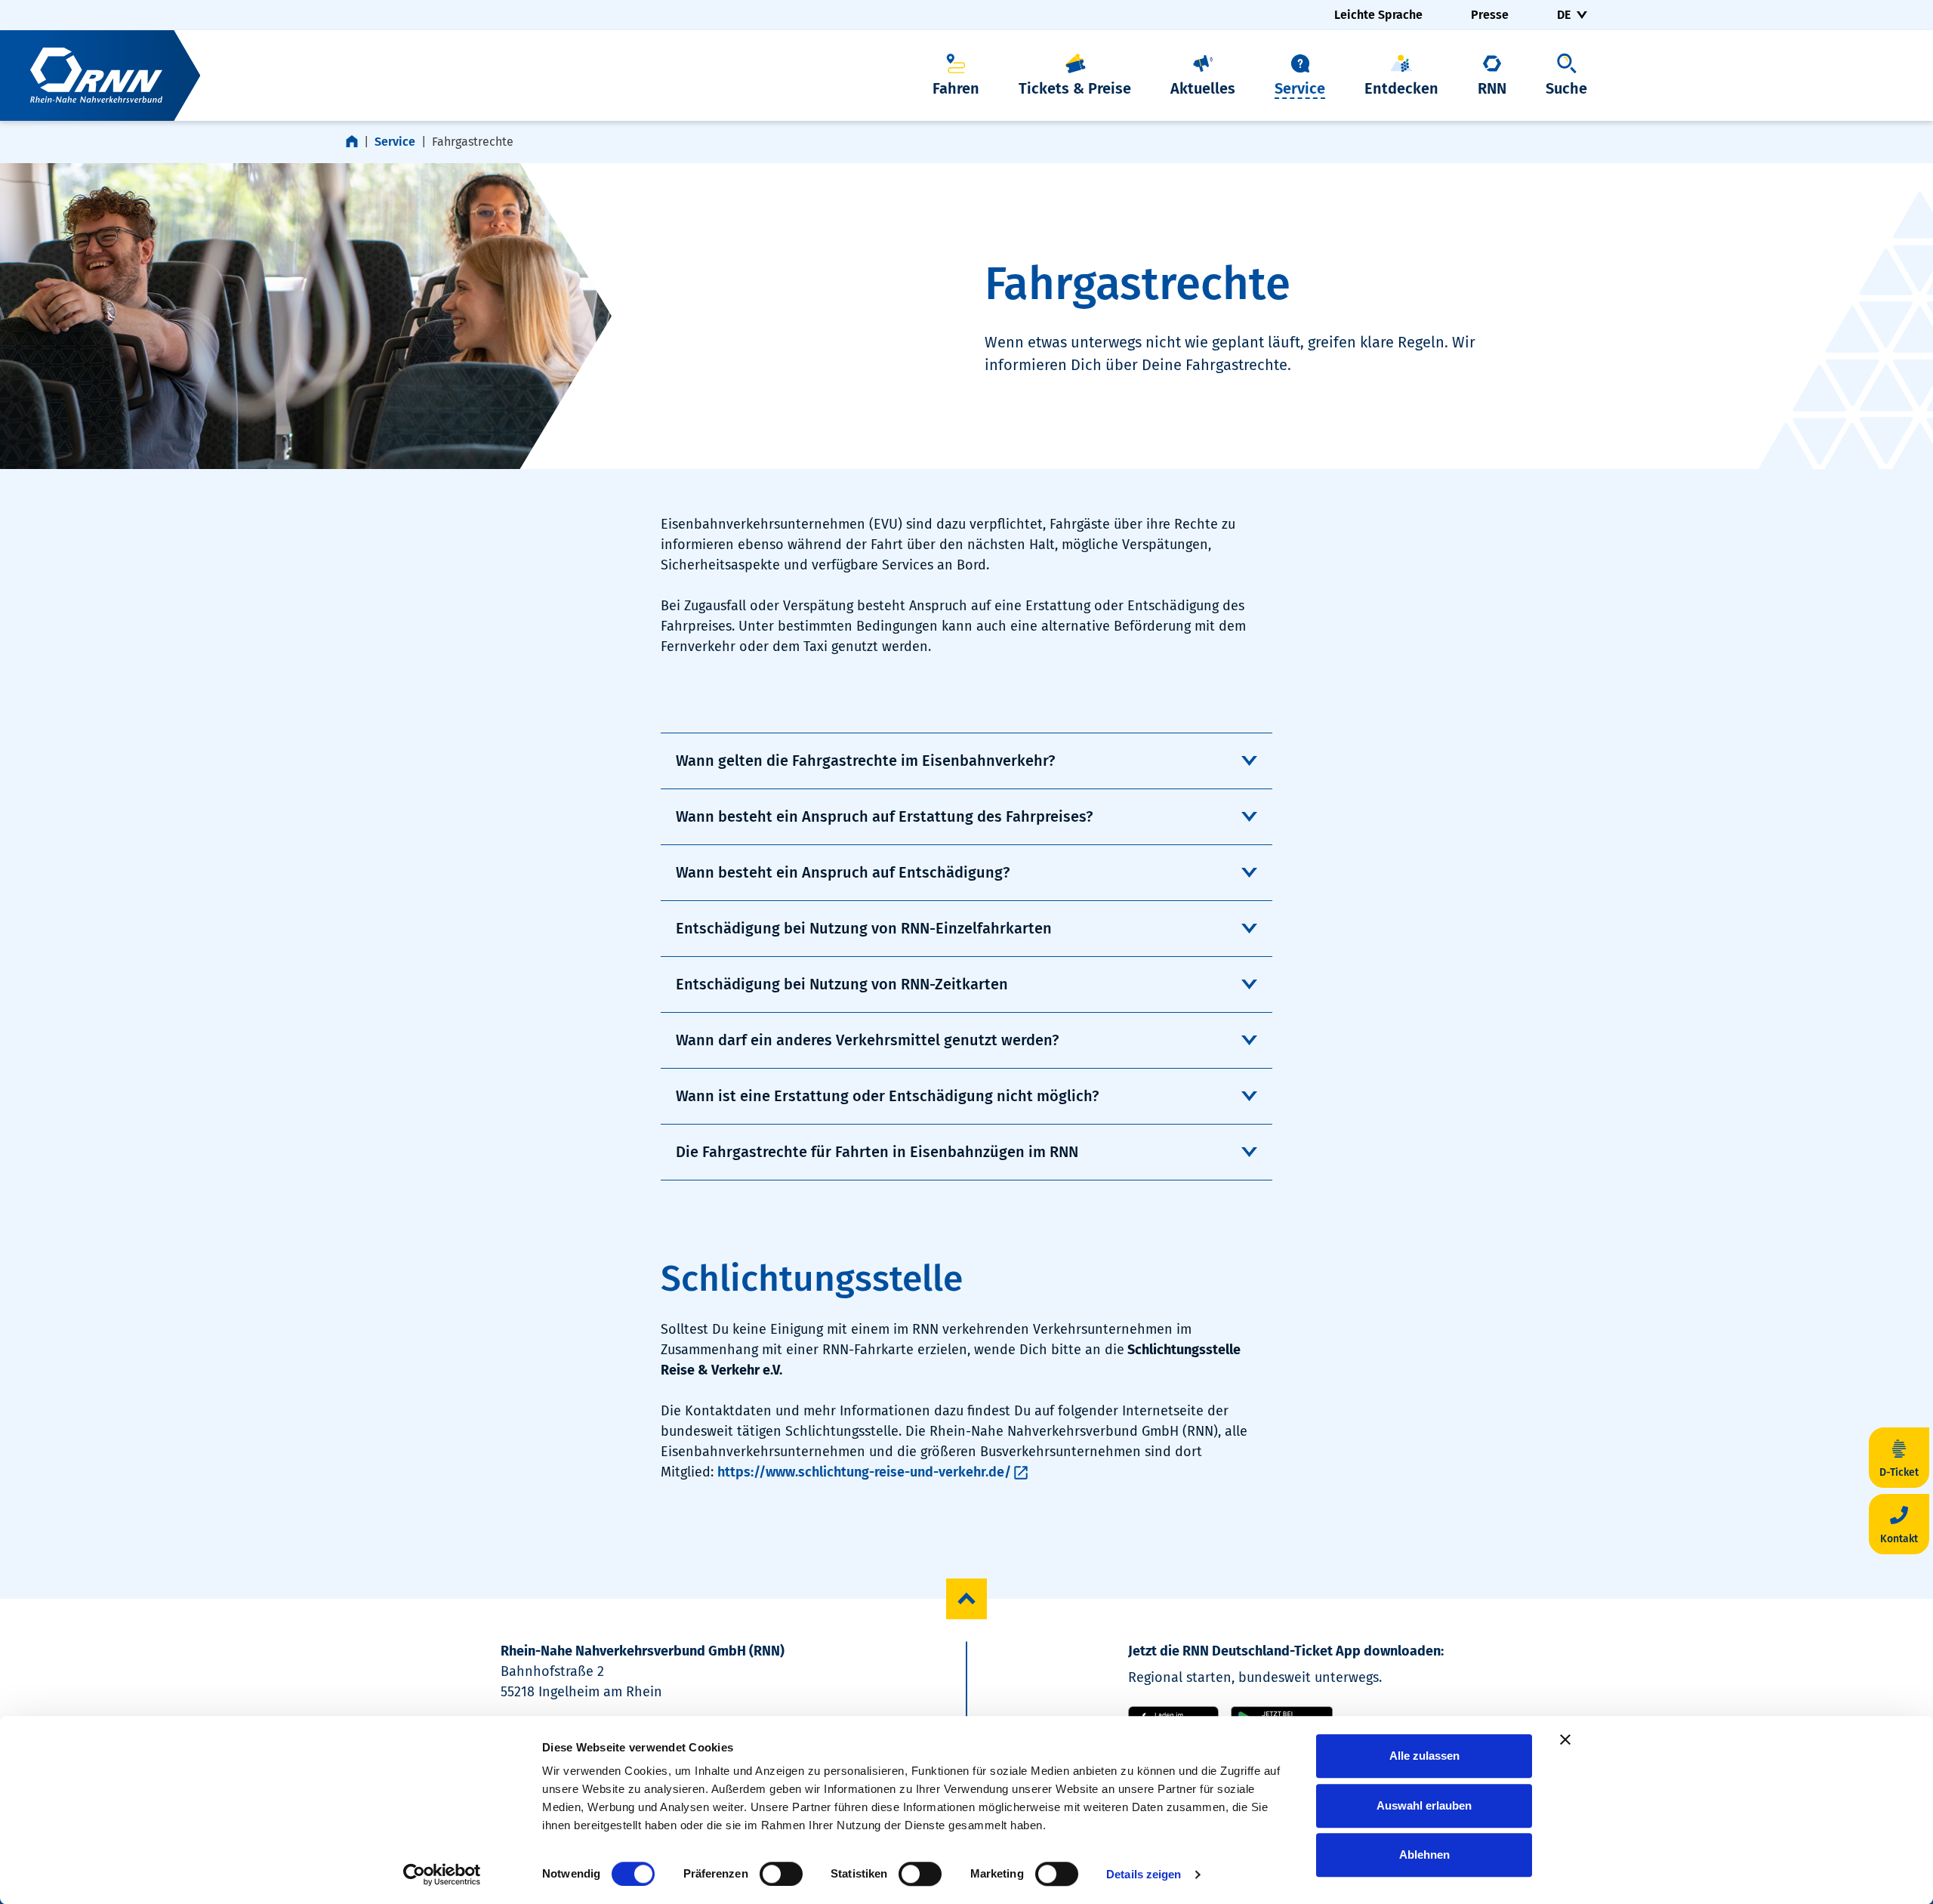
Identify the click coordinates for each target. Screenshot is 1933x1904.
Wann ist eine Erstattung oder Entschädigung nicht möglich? (887, 1096)
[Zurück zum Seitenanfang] (966, 1599)
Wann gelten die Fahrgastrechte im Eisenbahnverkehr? (865, 761)
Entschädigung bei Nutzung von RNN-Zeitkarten (842, 984)
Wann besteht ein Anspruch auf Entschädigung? (843, 872)
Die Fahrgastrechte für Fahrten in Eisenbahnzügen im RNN (877, 1152)
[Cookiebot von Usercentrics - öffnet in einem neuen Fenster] (442, 1875)
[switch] (781, 1874)
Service (395, 142)
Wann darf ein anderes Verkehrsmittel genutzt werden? (867, 1040)
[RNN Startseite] (100, 76)
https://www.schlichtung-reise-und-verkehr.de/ (864, 1472)
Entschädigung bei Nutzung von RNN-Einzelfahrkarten (864, 928)
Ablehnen (1424, 1855)
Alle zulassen (1424, 1756)
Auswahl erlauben (1424, 1805)
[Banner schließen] (1565, 1739)
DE (1564, 15)
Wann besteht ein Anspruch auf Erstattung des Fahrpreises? (884, 816)
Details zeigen (1144, 1874)
